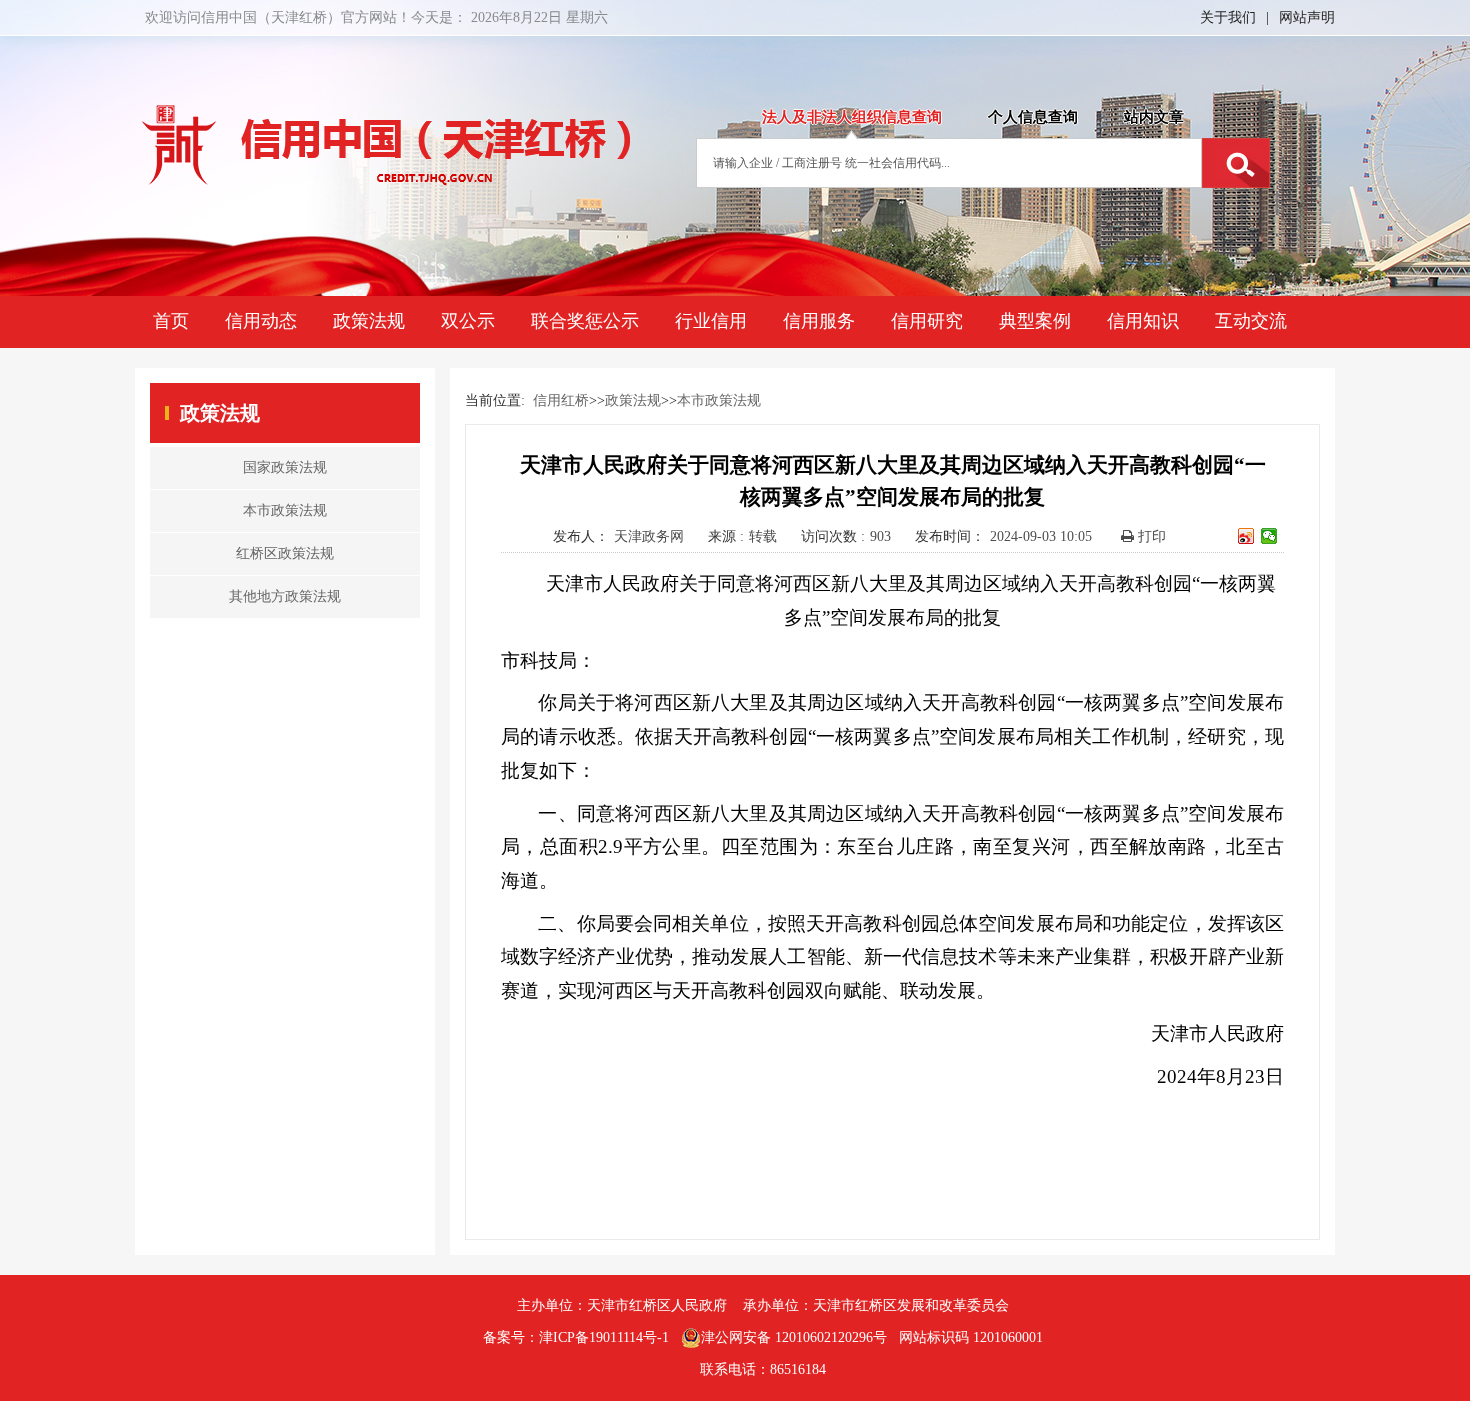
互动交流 (1251, 321)
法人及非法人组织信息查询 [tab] (852, 117)
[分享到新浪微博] (1246, 536)
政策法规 (369, 321)
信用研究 (927, 321)
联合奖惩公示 (585, 321)
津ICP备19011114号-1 (604, 1337)
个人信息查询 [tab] (1033, 117)
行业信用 (711, 321)
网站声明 (1307, 17)
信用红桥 (561, 400)
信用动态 (261, 321)
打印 (1150, 536)
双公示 (468, 321)
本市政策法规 (719, 400)
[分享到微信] (1269, 536)
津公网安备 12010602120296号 (794, 1337)
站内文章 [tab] (1154, 117)
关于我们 (1228, 17)
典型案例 (1035, 321)
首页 (171, 321)
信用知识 (1143, 321)
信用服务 (819, 321)
